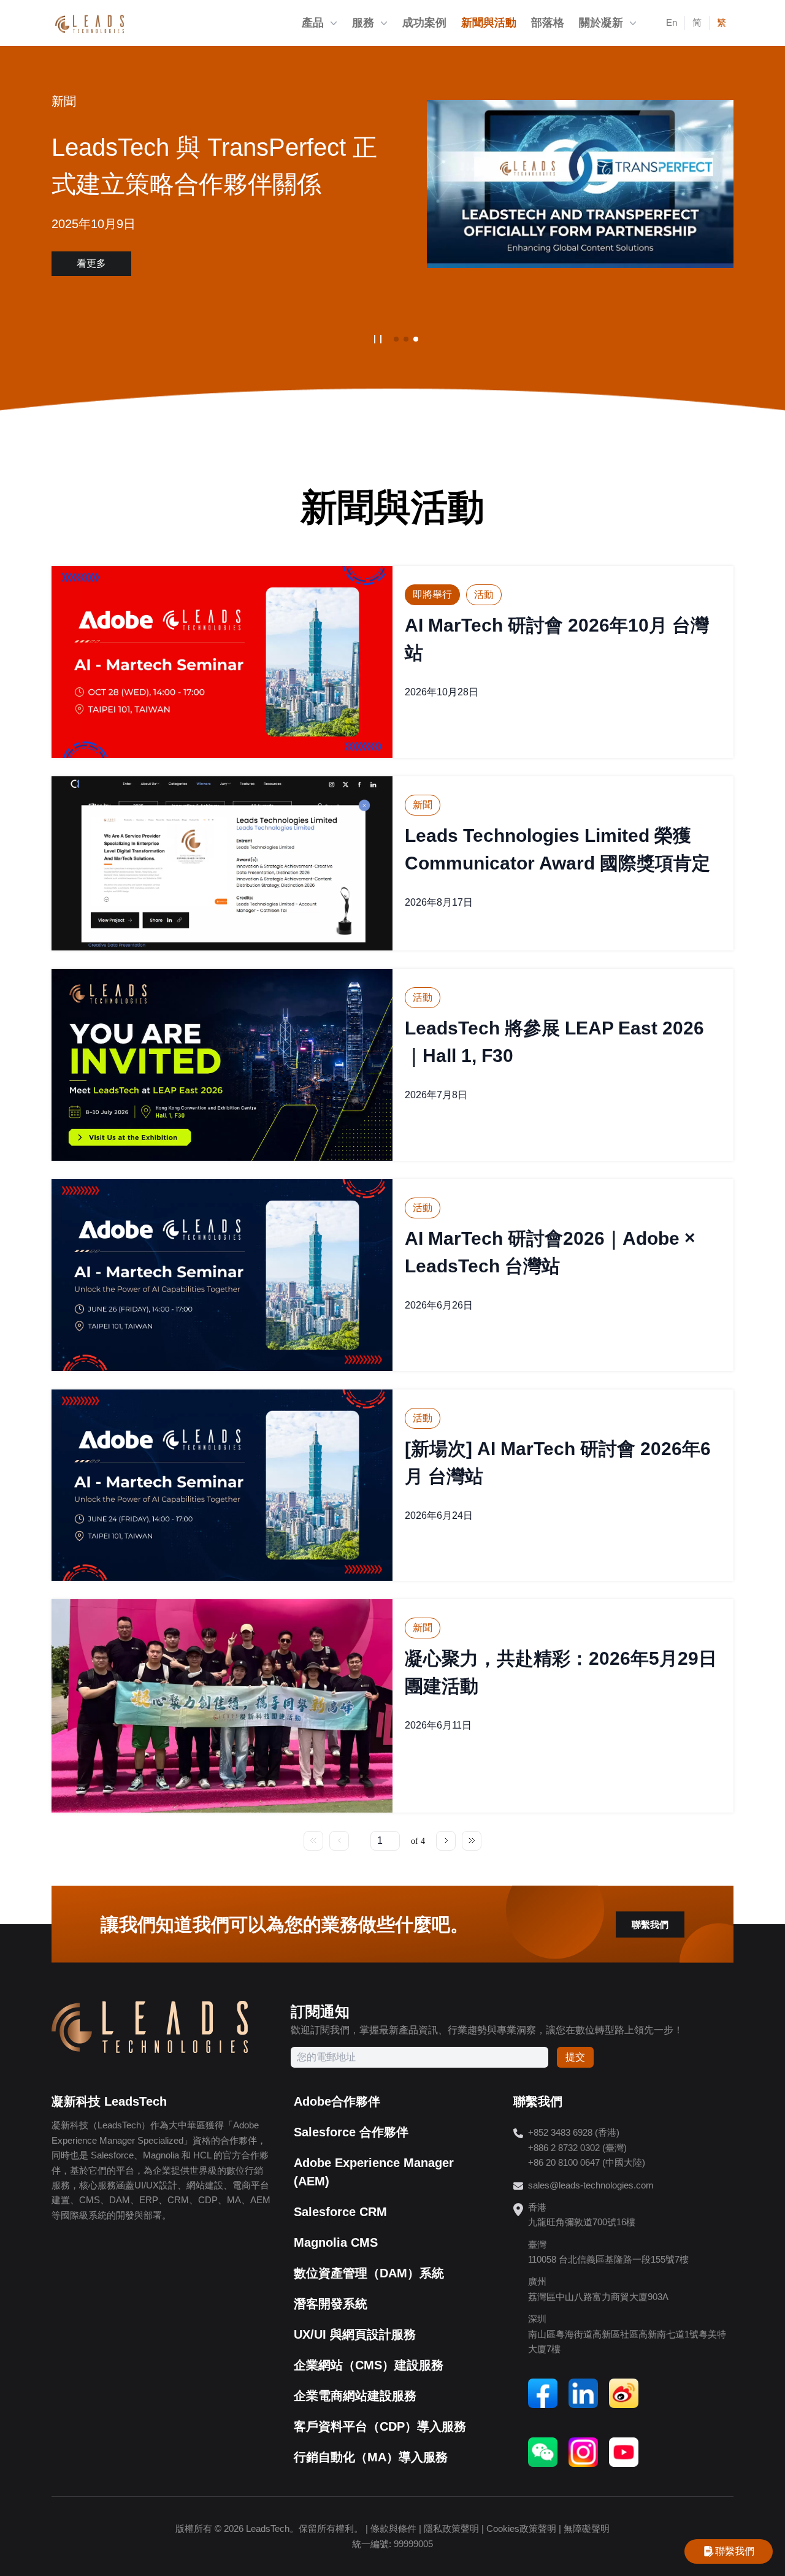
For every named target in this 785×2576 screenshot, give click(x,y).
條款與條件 (393, 2528)
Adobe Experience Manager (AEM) (374, 2172)
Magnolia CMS (336, 2242)
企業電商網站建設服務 (355, 2396)
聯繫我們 (650, 1924)
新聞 (64, 101)
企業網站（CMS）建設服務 (369, 2365)
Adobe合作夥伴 (337, 2101)
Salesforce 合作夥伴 (351, 2132)
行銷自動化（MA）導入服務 (371, 2457)
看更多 (91, 263)
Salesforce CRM (340, 2212)
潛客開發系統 (331, 2304)
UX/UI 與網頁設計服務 (355, 2334)
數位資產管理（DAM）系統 (369, 2273)
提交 (575, 2057)
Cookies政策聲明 (521, 2528)
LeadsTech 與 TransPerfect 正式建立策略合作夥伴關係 (214, 166)
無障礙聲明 (587, 2528)
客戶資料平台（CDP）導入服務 (380, 2426)
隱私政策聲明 (451, 2528)
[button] (396, 339)
